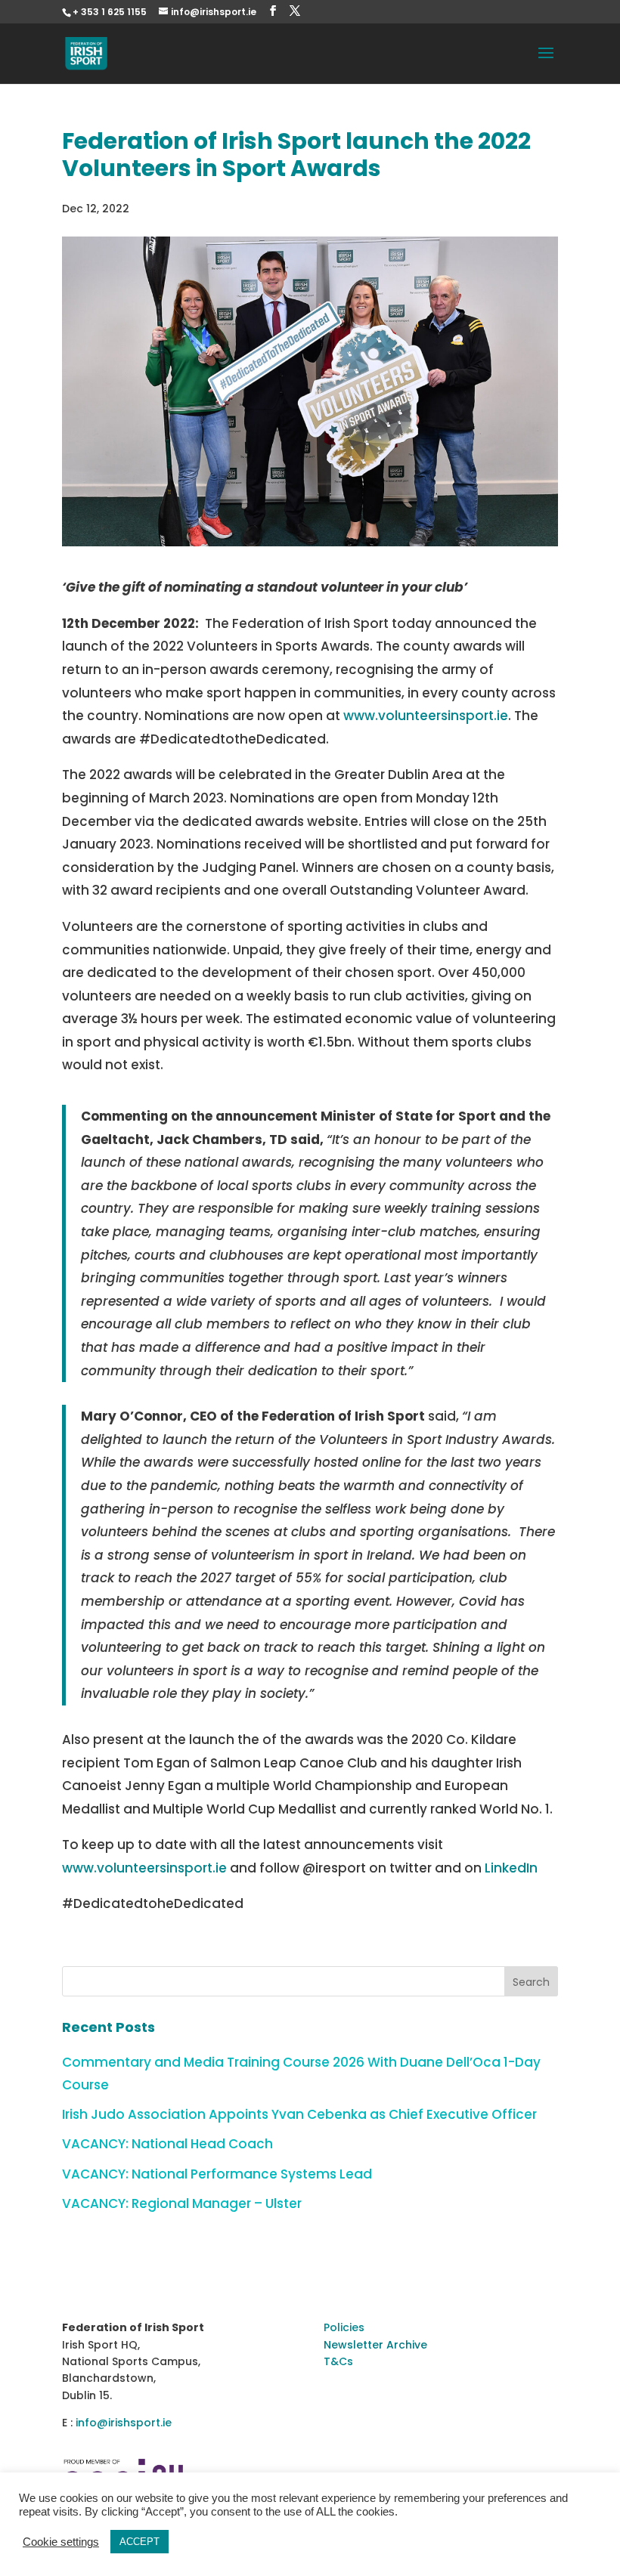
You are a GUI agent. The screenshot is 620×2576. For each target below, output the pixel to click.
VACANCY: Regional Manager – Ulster (182, 2203)
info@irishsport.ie (124, 2423)
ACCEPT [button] (139, 2542)
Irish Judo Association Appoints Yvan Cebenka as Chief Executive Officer (299, 2114)
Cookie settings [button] (61, 2542)
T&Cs (338, 2361)
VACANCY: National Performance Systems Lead (217, 2174)
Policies (344, 2327)
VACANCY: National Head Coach (167, 2144)
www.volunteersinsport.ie (426, 716)
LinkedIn (511, 1868)
